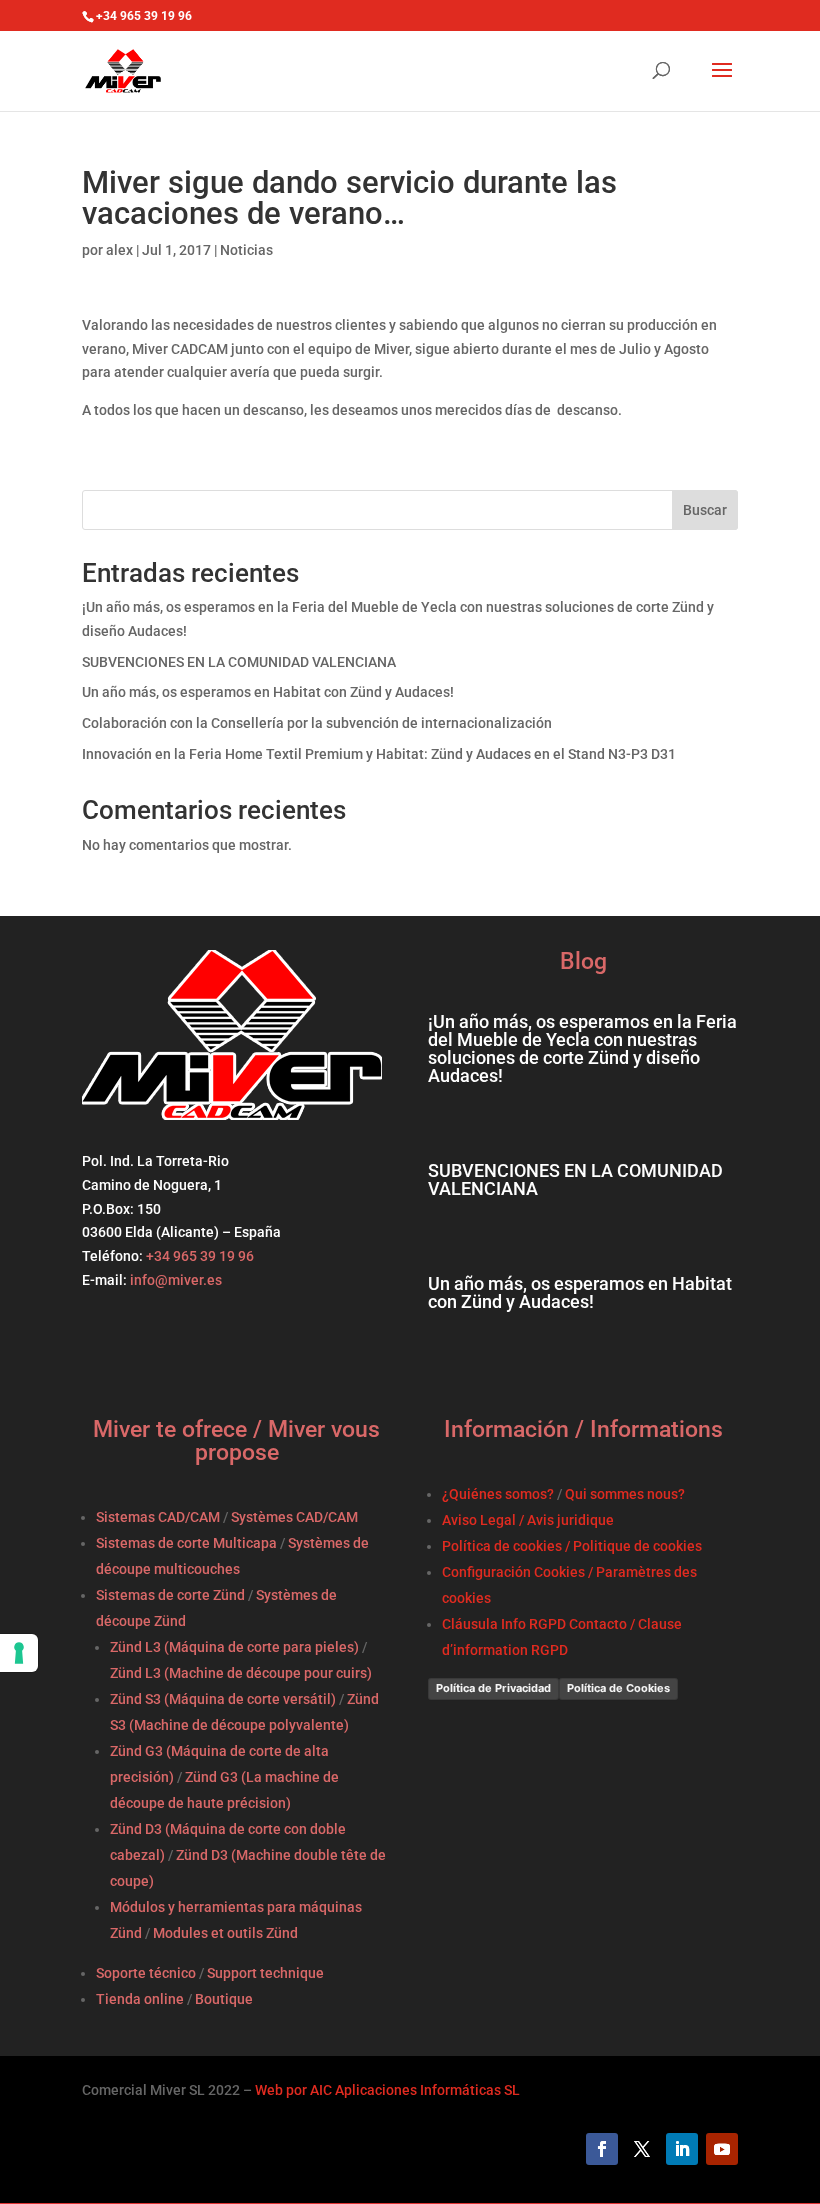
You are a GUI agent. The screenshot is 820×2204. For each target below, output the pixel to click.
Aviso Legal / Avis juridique (528, 1520)
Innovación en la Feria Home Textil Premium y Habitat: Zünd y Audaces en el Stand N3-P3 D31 (379, 754)
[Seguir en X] (642, 2149)
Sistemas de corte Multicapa (186, 1543)
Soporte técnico (146, 1973)
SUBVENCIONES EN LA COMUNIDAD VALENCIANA (239, 662)
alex (119, 250)
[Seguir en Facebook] (602, 2149)
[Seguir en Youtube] (722, 2149)
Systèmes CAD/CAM (294, 1517)
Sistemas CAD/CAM (158, 1517)
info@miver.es (176, 1280)
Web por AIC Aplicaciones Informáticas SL (387, 2090)
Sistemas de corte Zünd (170, 1595)
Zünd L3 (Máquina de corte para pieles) (234, 1647)
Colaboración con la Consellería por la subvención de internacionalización (317, 723)
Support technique (265, 1973)
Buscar (705, 510)
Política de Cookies (618, 1688)
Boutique (224, 1999)
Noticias (246, 250)
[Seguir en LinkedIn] (682, 2149)
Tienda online (140, 1999)
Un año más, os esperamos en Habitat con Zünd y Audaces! (268, 692)
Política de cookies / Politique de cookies (572, 1546)
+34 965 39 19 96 (198, 1256)
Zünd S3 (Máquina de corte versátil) (223, 1699)
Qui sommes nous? (625, 1494)
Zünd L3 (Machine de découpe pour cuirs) (241, 1673)
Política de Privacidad (493, 1688)
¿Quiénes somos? (498, 1494)
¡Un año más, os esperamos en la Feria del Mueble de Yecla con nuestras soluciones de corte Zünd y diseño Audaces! (582, 1048)
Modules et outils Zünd (225, 1933)
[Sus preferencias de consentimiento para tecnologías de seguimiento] (19, 1653)
